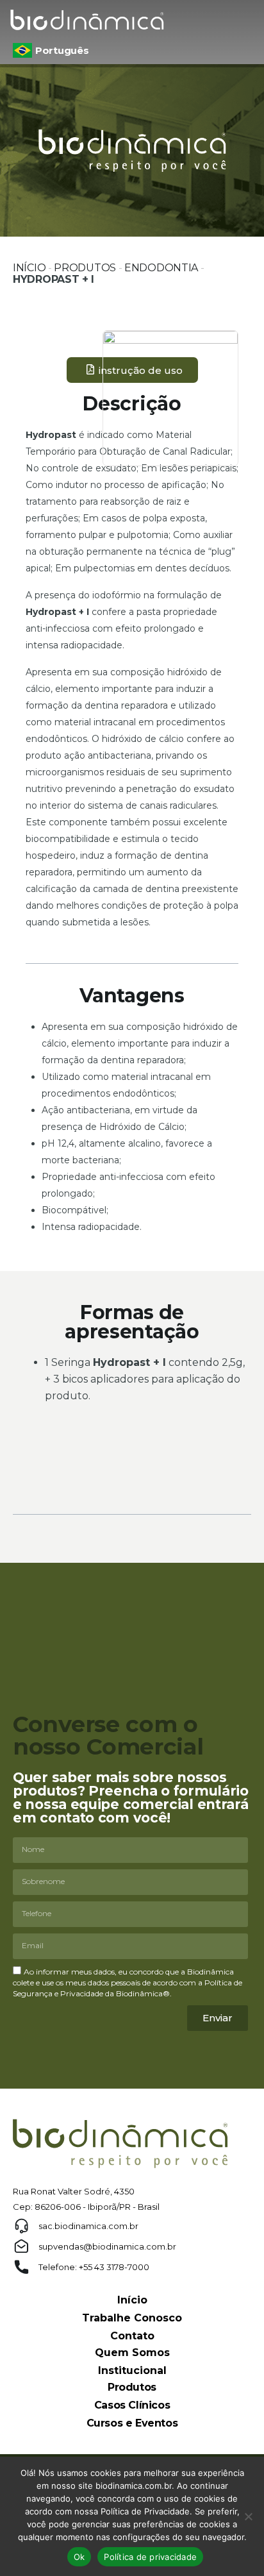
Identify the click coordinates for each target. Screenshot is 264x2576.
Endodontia (161, 268)
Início (29, 268)
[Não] (248, 2516)
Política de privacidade (150, 2557)
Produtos (85, 268)
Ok (79, 2557)
